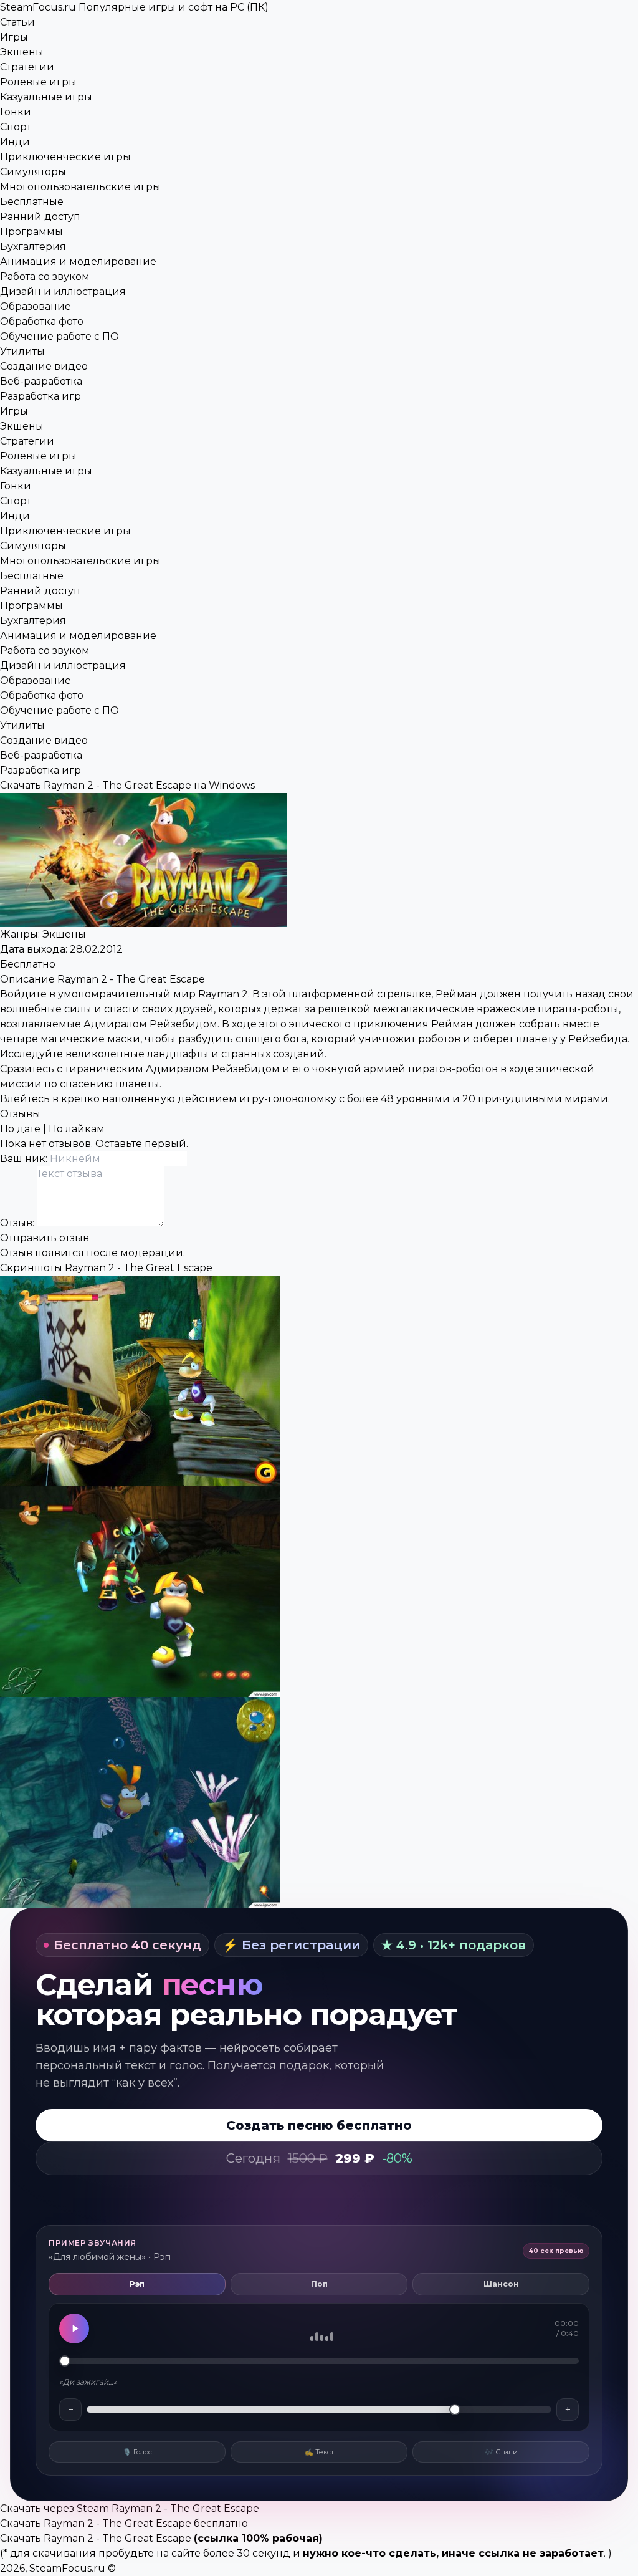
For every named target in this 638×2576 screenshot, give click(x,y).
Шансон (501, 2284)
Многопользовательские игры (80, 187)
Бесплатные (32, 202)
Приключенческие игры (65, 157)
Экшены (22, 52)
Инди (15, 142)
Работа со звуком (45, 276)
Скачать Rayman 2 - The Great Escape (96, 2538)
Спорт (16, 127)
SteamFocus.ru (134, 7)
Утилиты (22, 351)
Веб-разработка (41, 381)
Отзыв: (18, 1223)
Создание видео (44, 366)
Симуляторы (33, 172)
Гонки (16, 112)
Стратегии (27, 67)
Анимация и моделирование (78, 262)
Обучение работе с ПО (60, 336)
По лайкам (77, 1129)
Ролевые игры (38, 82)
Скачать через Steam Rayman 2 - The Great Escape (130, 2508)
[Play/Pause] (74, 2328)
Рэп (137, 2284)
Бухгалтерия (33, 247)
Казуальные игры (46, 97)
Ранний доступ (40, 217)
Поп (319, 2284)
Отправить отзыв (45, 1238)
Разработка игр (40, 396)
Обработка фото (42, 321)
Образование (36, 306)
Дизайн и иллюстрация (63, 291)
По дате (20, 1129)
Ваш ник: (25, 1159)
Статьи (17, 22)
